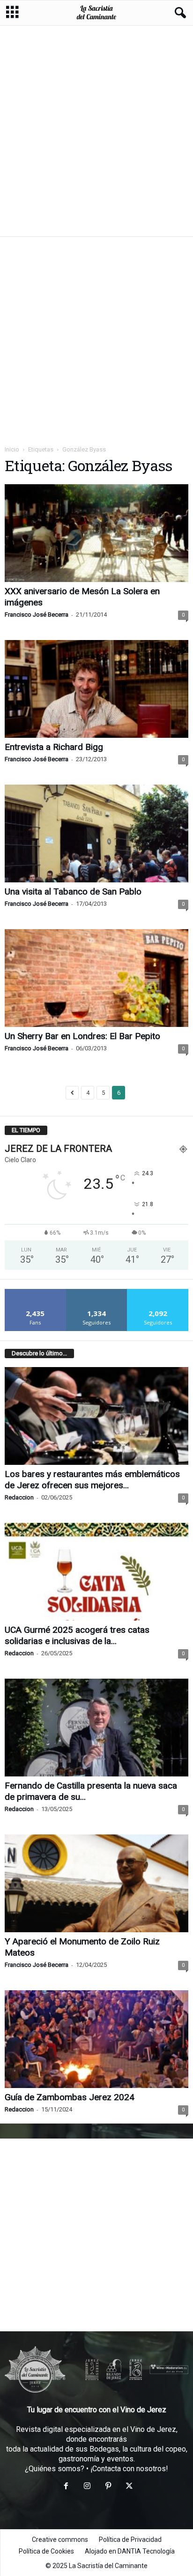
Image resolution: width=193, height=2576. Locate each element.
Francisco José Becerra (37, 615)
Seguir (97, 1292)
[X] (128, 2487)
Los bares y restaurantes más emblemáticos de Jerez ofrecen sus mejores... (92, 1480)
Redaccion (19, 1497)
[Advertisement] (96, 131)
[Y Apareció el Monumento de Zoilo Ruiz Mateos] (96, 1883)
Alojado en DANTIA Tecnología (130, 2551)
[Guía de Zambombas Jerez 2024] (96, 2039)
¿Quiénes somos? (55, 2469)
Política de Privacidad (130, 2540)
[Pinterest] (108, 2487)
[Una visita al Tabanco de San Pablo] (96, 833)
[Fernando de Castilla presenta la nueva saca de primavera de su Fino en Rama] (96, 1728)
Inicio (12, 449)
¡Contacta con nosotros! (129, 2469)
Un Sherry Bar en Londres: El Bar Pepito (82, 1036)
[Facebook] (66, 2487)
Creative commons (60, 2540)
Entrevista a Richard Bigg (54, 747)
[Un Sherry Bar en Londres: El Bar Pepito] (96, 978)
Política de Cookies (46, 2551)
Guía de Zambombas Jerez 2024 (70, 2097)
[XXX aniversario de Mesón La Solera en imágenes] (96, 533)
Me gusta (35, 1292)
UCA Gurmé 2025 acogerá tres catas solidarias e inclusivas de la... (77, 1635)
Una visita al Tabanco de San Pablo (73, 891)
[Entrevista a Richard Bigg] (96, 689)
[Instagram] (87, 2487)
